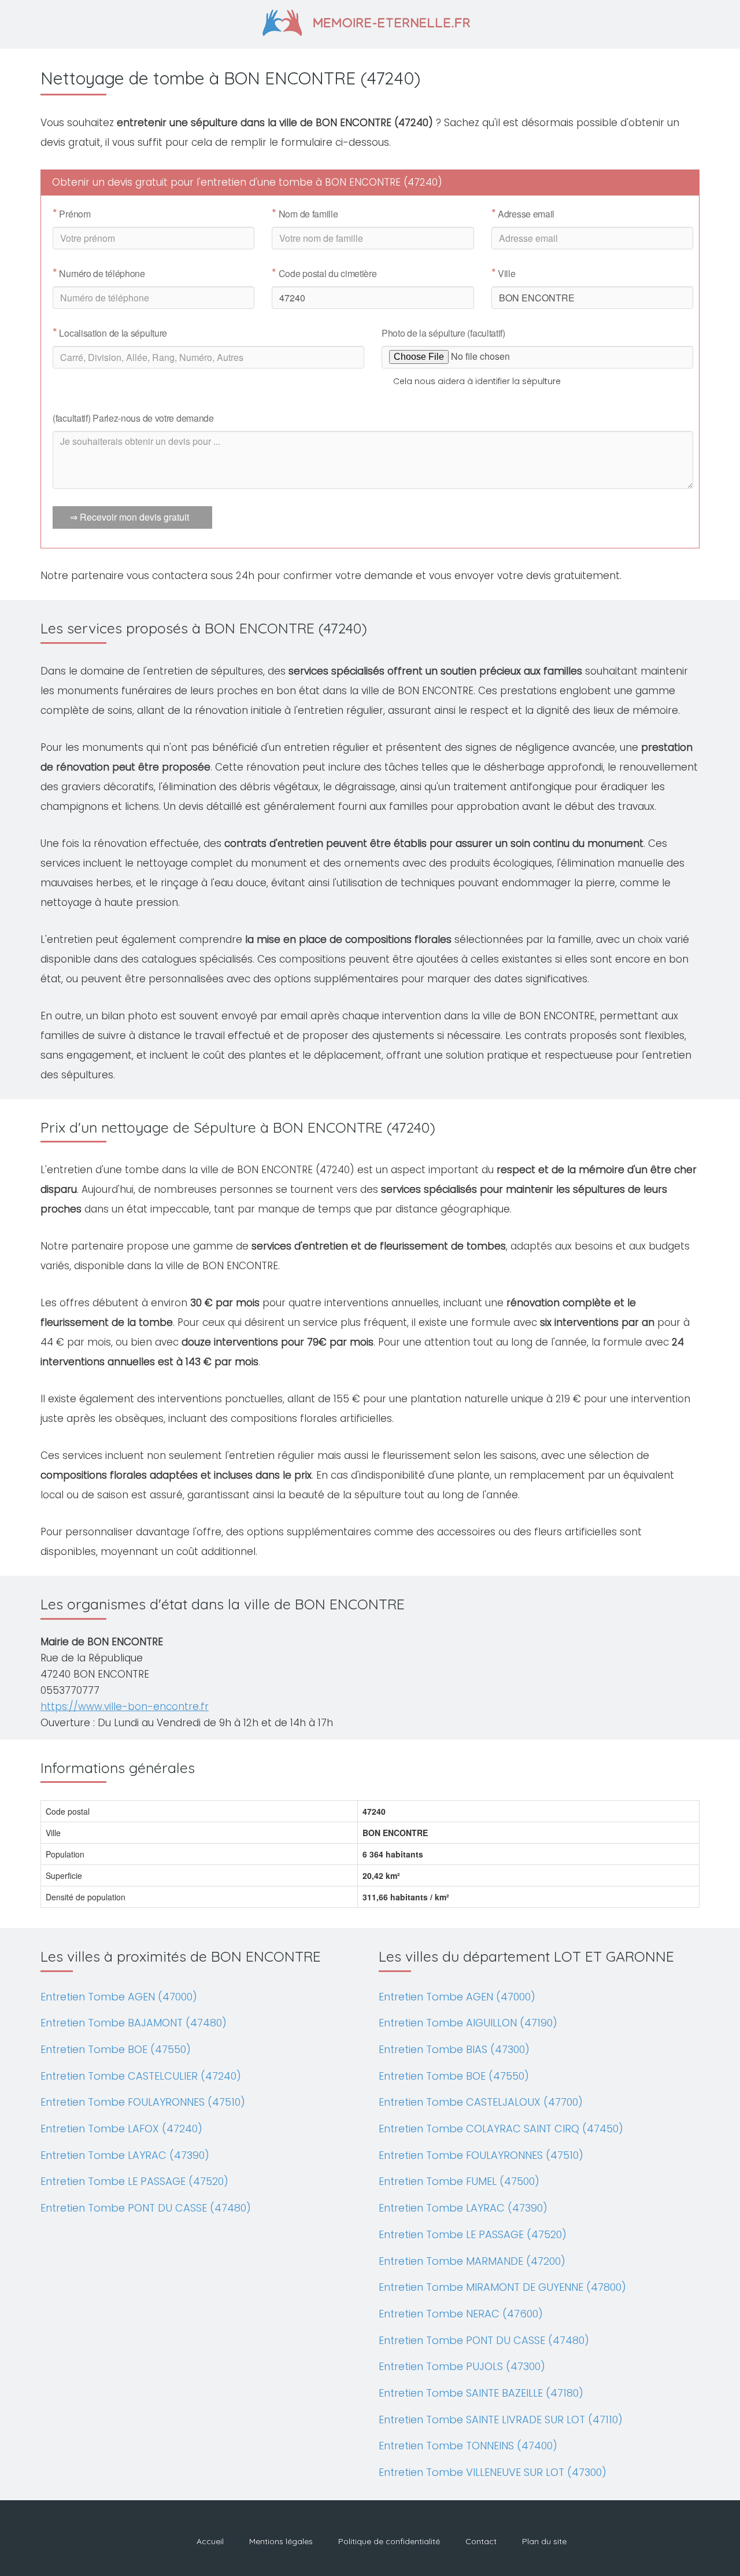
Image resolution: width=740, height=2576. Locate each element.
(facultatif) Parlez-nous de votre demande (133, 418)
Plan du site (544, 2541)
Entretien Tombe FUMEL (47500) (459, 2181)
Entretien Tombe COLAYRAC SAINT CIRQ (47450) (501, 2129)
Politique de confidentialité (389, 2541)
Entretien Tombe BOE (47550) (116, 2049)
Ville (504, 274)
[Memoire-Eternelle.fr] (370, 21)
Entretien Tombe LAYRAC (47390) (125, 2155)
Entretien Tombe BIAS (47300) (454, 2049)
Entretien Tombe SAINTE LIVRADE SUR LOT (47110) (501, 2420)
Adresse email (523, 214)
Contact (481, 2541)
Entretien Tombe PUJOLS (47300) (462, 2366)
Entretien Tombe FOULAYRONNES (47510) (143, 2102)
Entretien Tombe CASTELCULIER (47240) (141, 2076)
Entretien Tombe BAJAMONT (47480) (134, 2023)
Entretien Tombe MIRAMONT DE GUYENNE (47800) (502, 2287)
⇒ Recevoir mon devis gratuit (129, 517)
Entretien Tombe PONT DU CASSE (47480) (146, 2208)
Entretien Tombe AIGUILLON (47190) (468, 2023)
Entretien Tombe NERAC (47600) (461, 2314)
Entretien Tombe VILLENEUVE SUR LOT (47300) (493, 2472)
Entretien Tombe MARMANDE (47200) (472, 2261)
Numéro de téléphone (99, 274)
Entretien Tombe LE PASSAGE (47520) (134, 2181)
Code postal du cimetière (324, 274)
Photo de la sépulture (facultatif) (443, 333)
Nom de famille (305, 214)
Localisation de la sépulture (110, 333)
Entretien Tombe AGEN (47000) (119, 1997)
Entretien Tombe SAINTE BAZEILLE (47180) (481, 2393)
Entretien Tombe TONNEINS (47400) (468, 2446)
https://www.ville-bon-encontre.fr (125, 1707)
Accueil (210, 2541)
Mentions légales (281, 2541)
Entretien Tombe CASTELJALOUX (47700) (481, 2102)
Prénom (72, 214)
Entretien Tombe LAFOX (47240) (121, 2129)
